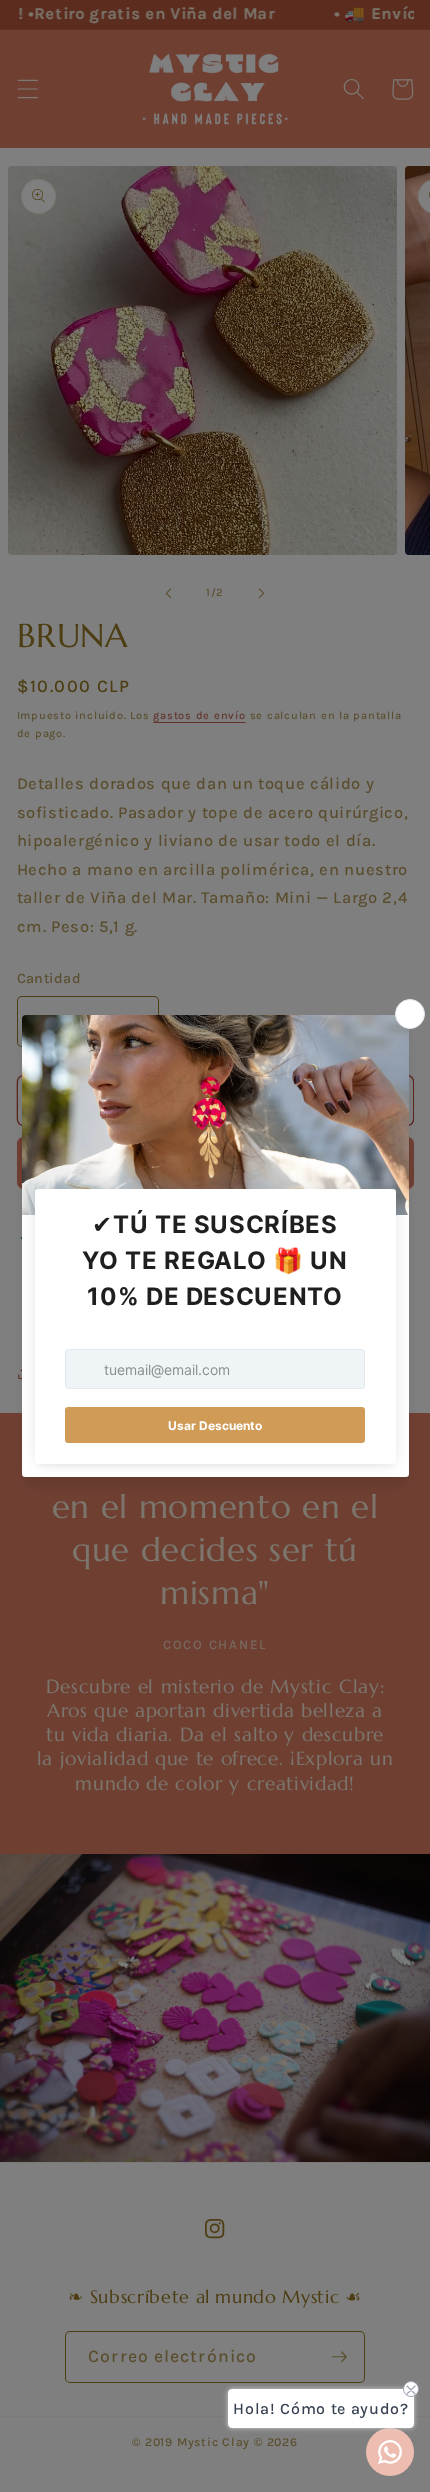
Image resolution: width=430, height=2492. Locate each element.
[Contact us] (390, 2452)
